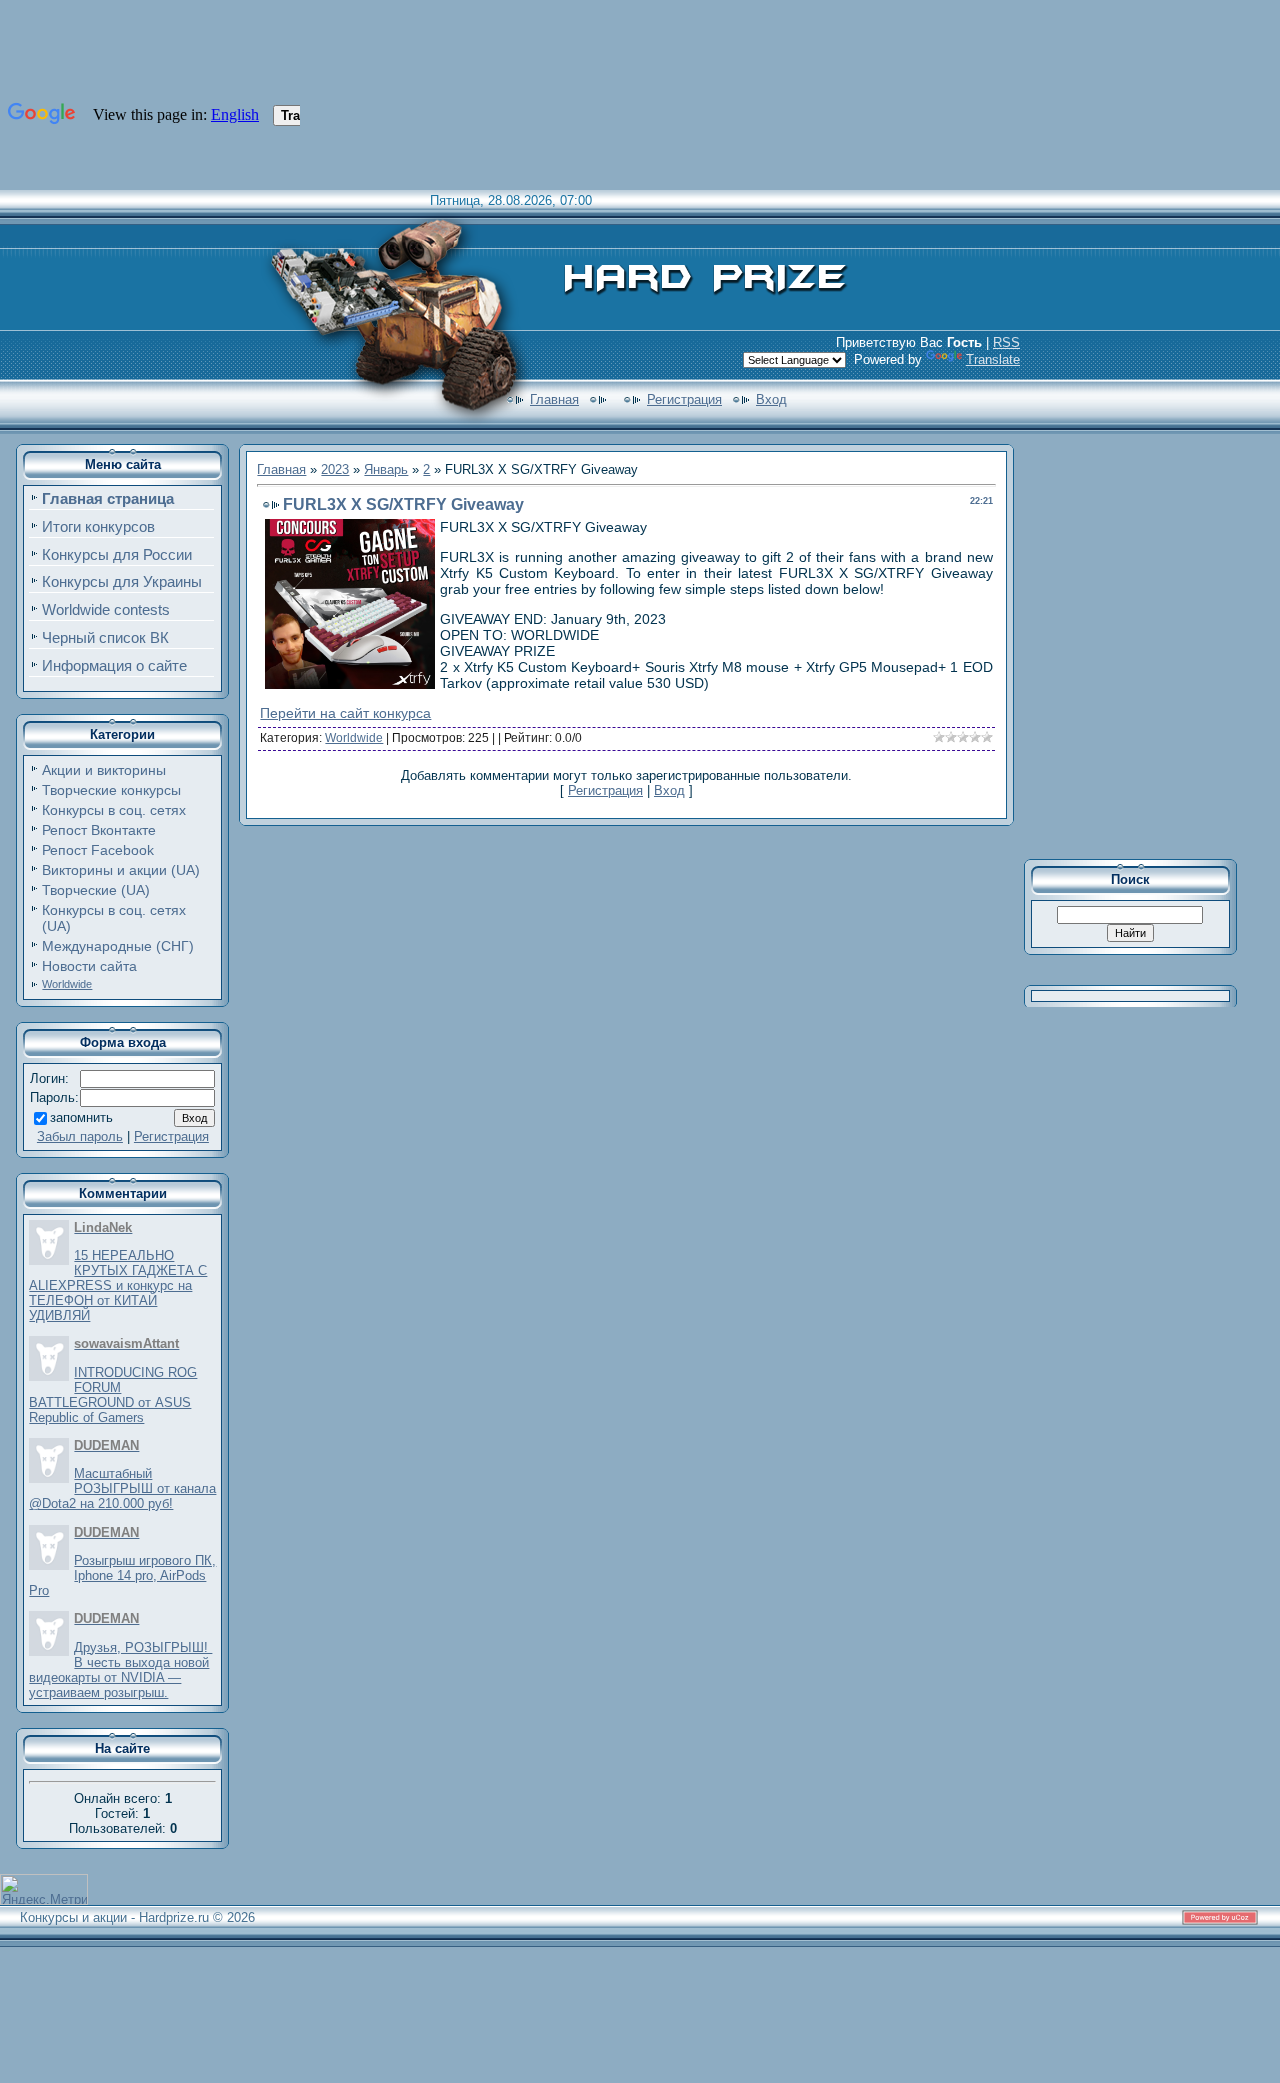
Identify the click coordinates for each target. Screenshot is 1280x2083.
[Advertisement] (1144, 644)
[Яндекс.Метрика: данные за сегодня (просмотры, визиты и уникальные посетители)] (44, 1889)
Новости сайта (89, 966)
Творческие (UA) (96, 890)
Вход (771, 399)
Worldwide (67, 984)
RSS (1006, 342)
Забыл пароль (80, 1136)
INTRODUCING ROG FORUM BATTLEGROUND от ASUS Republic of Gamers (113, 1395)
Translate (993, 359)
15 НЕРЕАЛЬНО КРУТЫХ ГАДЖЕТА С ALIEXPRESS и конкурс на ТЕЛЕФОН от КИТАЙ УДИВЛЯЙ (118, 1285)
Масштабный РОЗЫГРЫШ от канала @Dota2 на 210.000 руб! (122, 1488)
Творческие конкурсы (111, 790)
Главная (554, 399)
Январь (386, 469)
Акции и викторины (104, 770)
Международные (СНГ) (118, 946)
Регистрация (684, 399)
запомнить (81, 1117)
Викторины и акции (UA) (121, 870)
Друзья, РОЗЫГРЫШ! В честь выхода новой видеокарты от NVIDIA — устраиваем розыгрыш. (120, 1670)
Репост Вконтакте (99, 830)
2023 (335, 469)
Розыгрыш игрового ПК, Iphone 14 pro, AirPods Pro (122, 1575)
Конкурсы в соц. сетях (114, 810)
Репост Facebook (98, 850)
